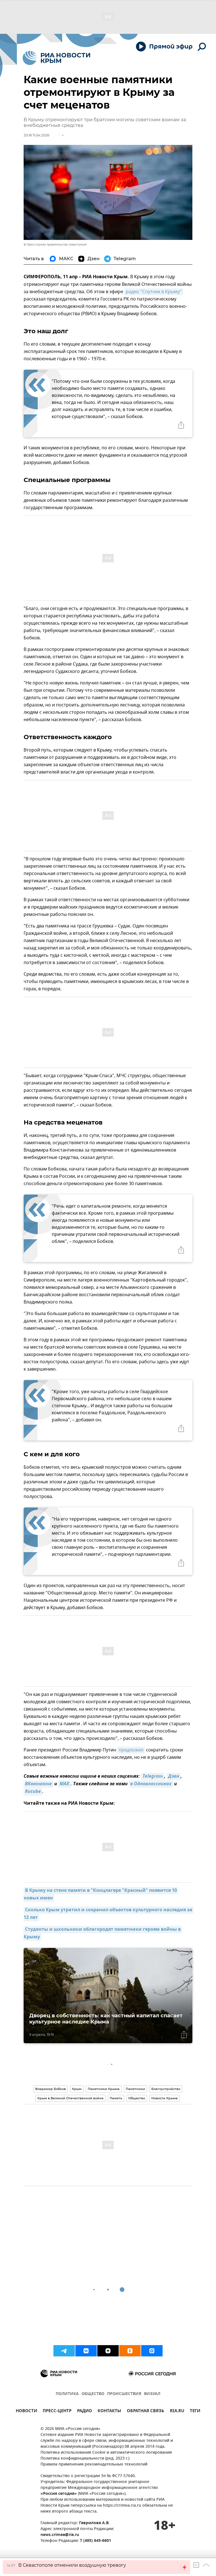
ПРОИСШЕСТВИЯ (124, 2394)
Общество (137, 2098)
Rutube (33, 1792)
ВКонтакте (38, 1784)
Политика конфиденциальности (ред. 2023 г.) (85, 2459)
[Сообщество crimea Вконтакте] (86, 2351)
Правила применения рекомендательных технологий (94, 2465)
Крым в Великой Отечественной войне (70, 2098)
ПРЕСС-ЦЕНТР (57, 2412)
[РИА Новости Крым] (56, 58)
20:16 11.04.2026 (36, 135)
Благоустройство (166, 2089)
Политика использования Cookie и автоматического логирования (106, 2453)
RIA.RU (177, 2412)
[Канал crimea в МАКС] (152, 2351)
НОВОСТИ (26, 2412)
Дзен (174, 1777)
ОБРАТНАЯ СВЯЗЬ (146, 2412)
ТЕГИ (195, 2412)
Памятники (135, 2089)
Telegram (153, 1777)
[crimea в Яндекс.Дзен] (108, 2351)
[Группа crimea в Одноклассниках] (130, 2351)
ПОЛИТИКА (67, 2394)
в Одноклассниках (151, 1784)
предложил (131, 1750)
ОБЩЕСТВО (93, 2394)
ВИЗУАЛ (152, 2394)
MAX (64, 1784)
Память (116, 2098)
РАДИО (85, 2412)
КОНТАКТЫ (109, 2412)
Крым (77, 2089)
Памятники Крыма (104, 2089)
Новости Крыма (165, 2098)
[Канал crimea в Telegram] (64, 2351)
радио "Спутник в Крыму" (154, 292)
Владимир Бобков (50, 2089)
